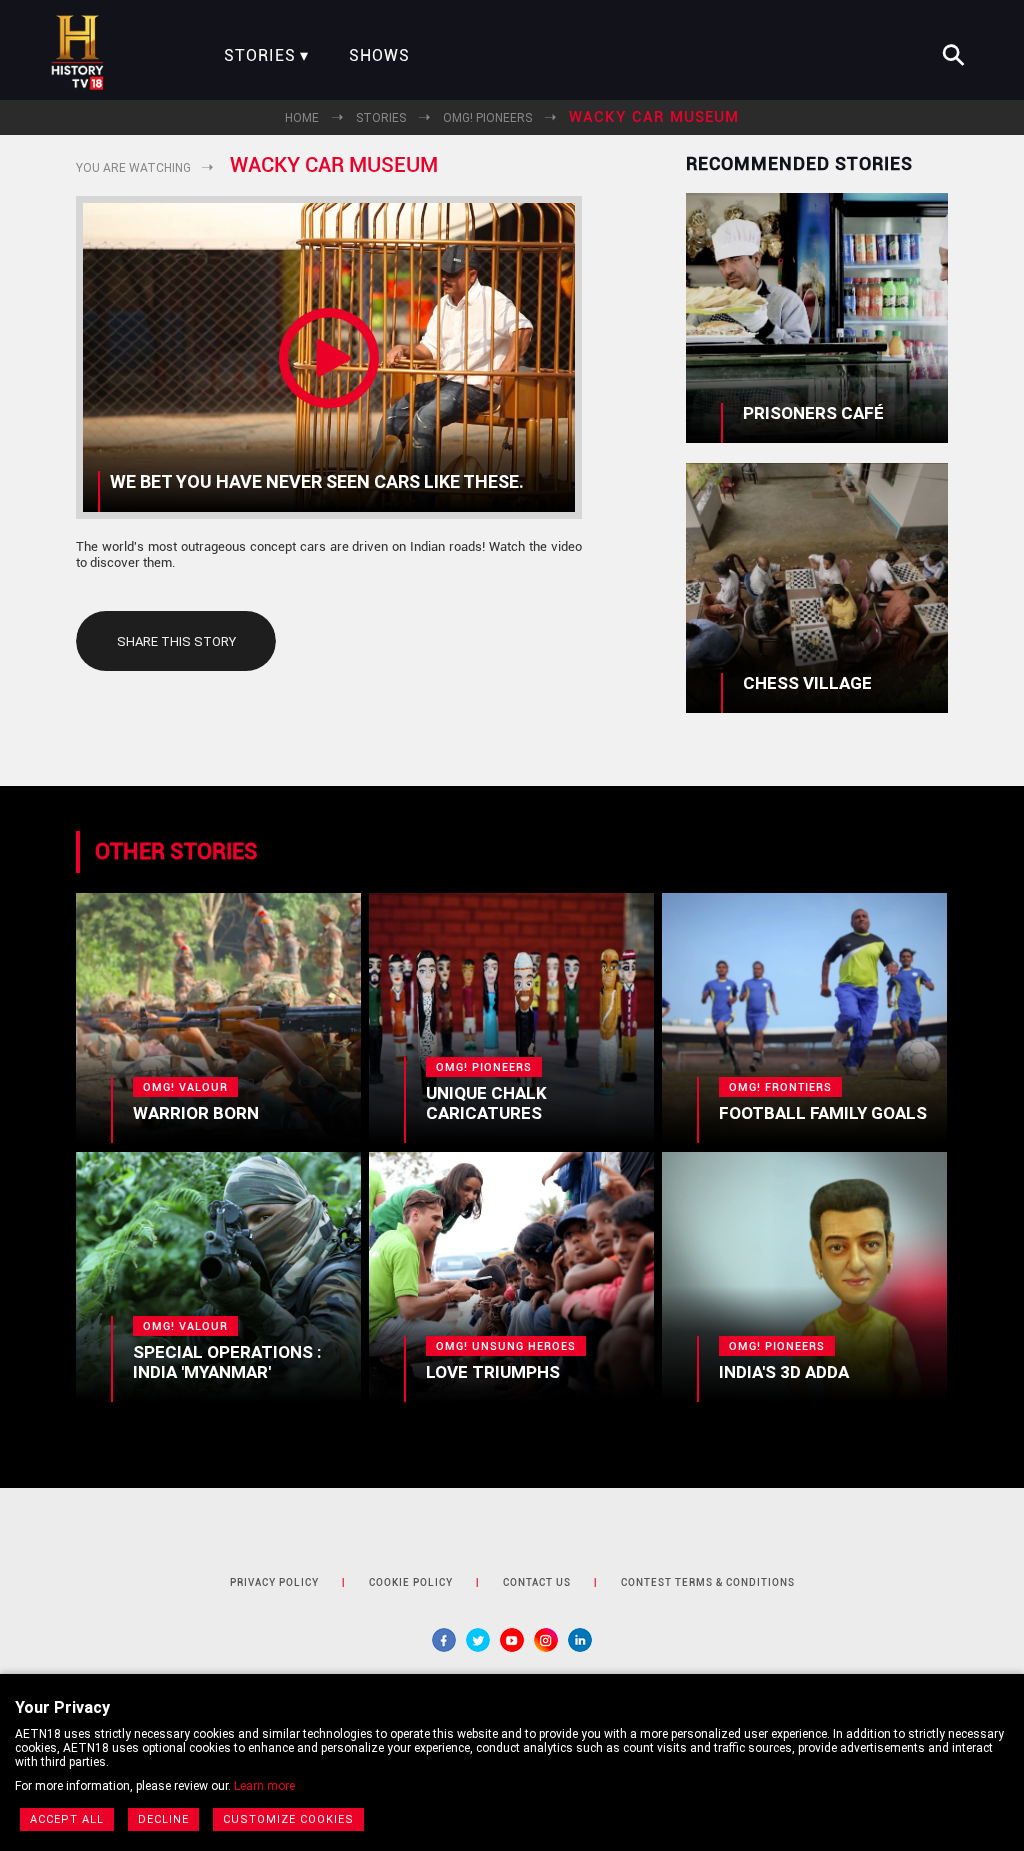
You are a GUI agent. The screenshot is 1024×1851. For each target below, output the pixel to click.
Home (302, 118)
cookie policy (411, 1582)
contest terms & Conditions (708, 1582)
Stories (260, 56)
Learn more (264, 1786)
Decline (163, 1819)
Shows (379, 56)
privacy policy (274, 1582)
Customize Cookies (288, 1819)
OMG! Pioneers (487, 118)
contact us (537, 1582)
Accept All (67, 1819)
